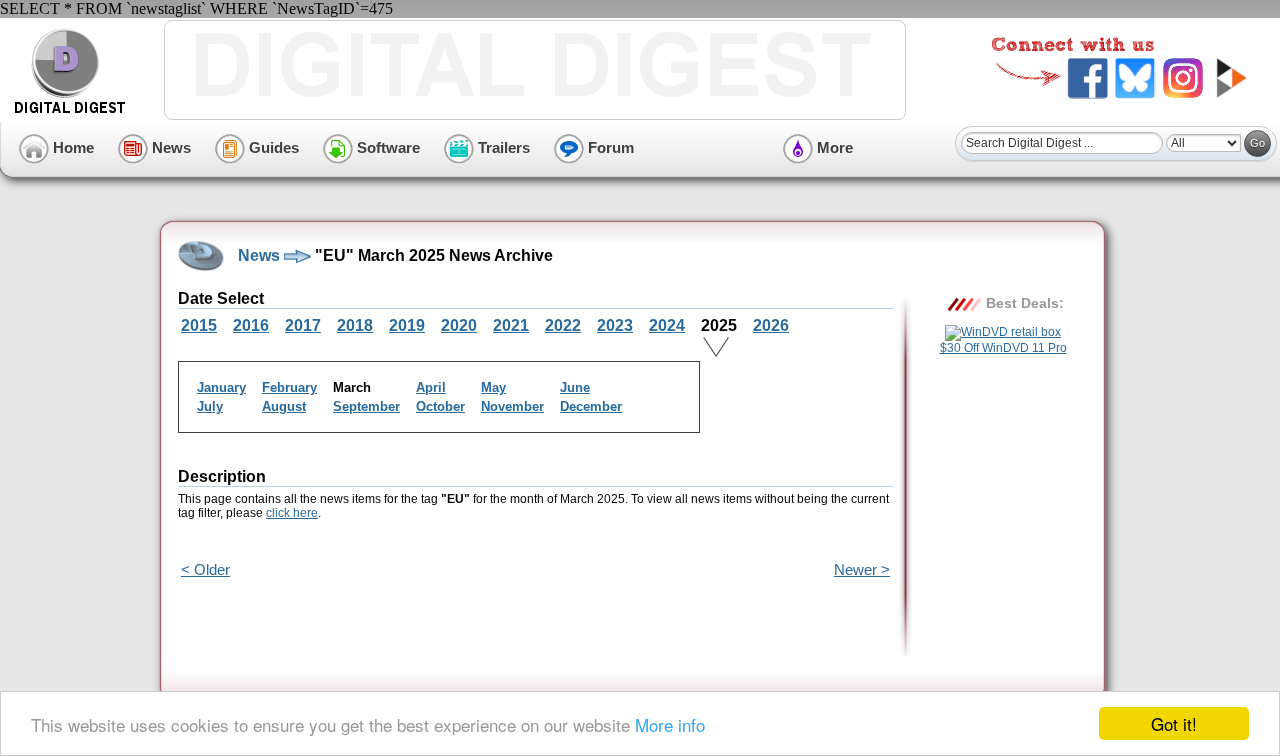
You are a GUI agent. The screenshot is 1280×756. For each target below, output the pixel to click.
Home (71, 147)
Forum (609, 147)
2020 (459, 325)
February (289, 387)
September (366, 406)
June (575, 387)
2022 (563, 325)
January (221, 387)
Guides (272, 147)
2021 (511, 325)
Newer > (862, 569)
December (591, 406)
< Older (205, 569)
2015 (199, 325)
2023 (615, 325)
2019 (407, 325)
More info (670, 724)
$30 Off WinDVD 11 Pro (1003, 348)
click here (292, 513)
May (493, 387)
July (210, 406)
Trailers (502, 147)
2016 (251, 325)
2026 (771, 325)
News (169, 147)
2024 (667, 325)
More (833, 147)
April (431, 387)
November (512, 406)
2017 (303, 325)
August (284, 406)
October (440, 406)
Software (386, 147)
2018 (355, 325)
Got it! (1174, 723)
